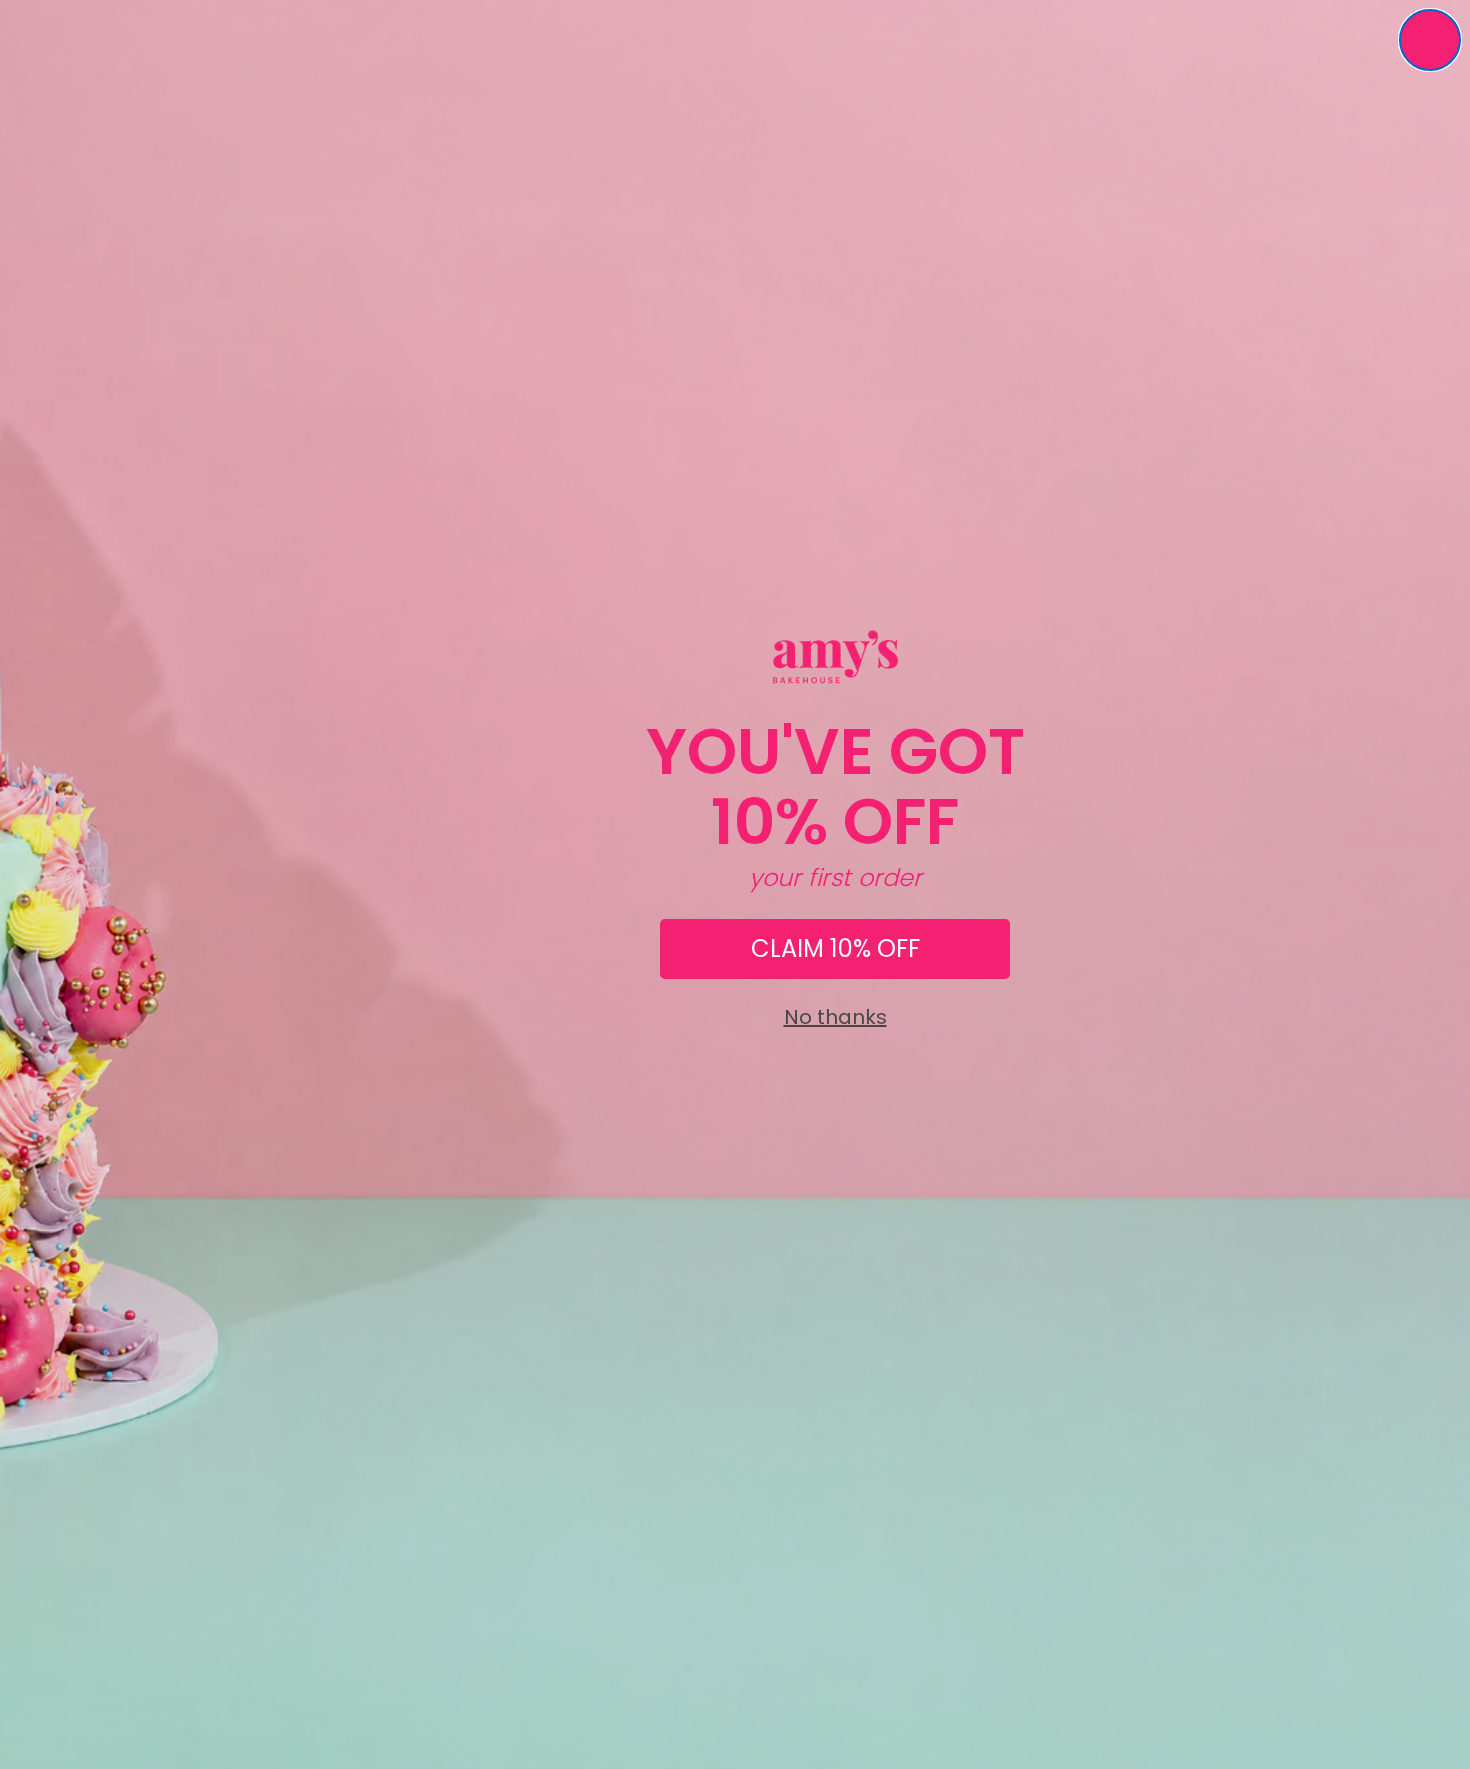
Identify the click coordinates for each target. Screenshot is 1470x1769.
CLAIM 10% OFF (835, 948)
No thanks (835, 1017)
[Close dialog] (1430, 40)
